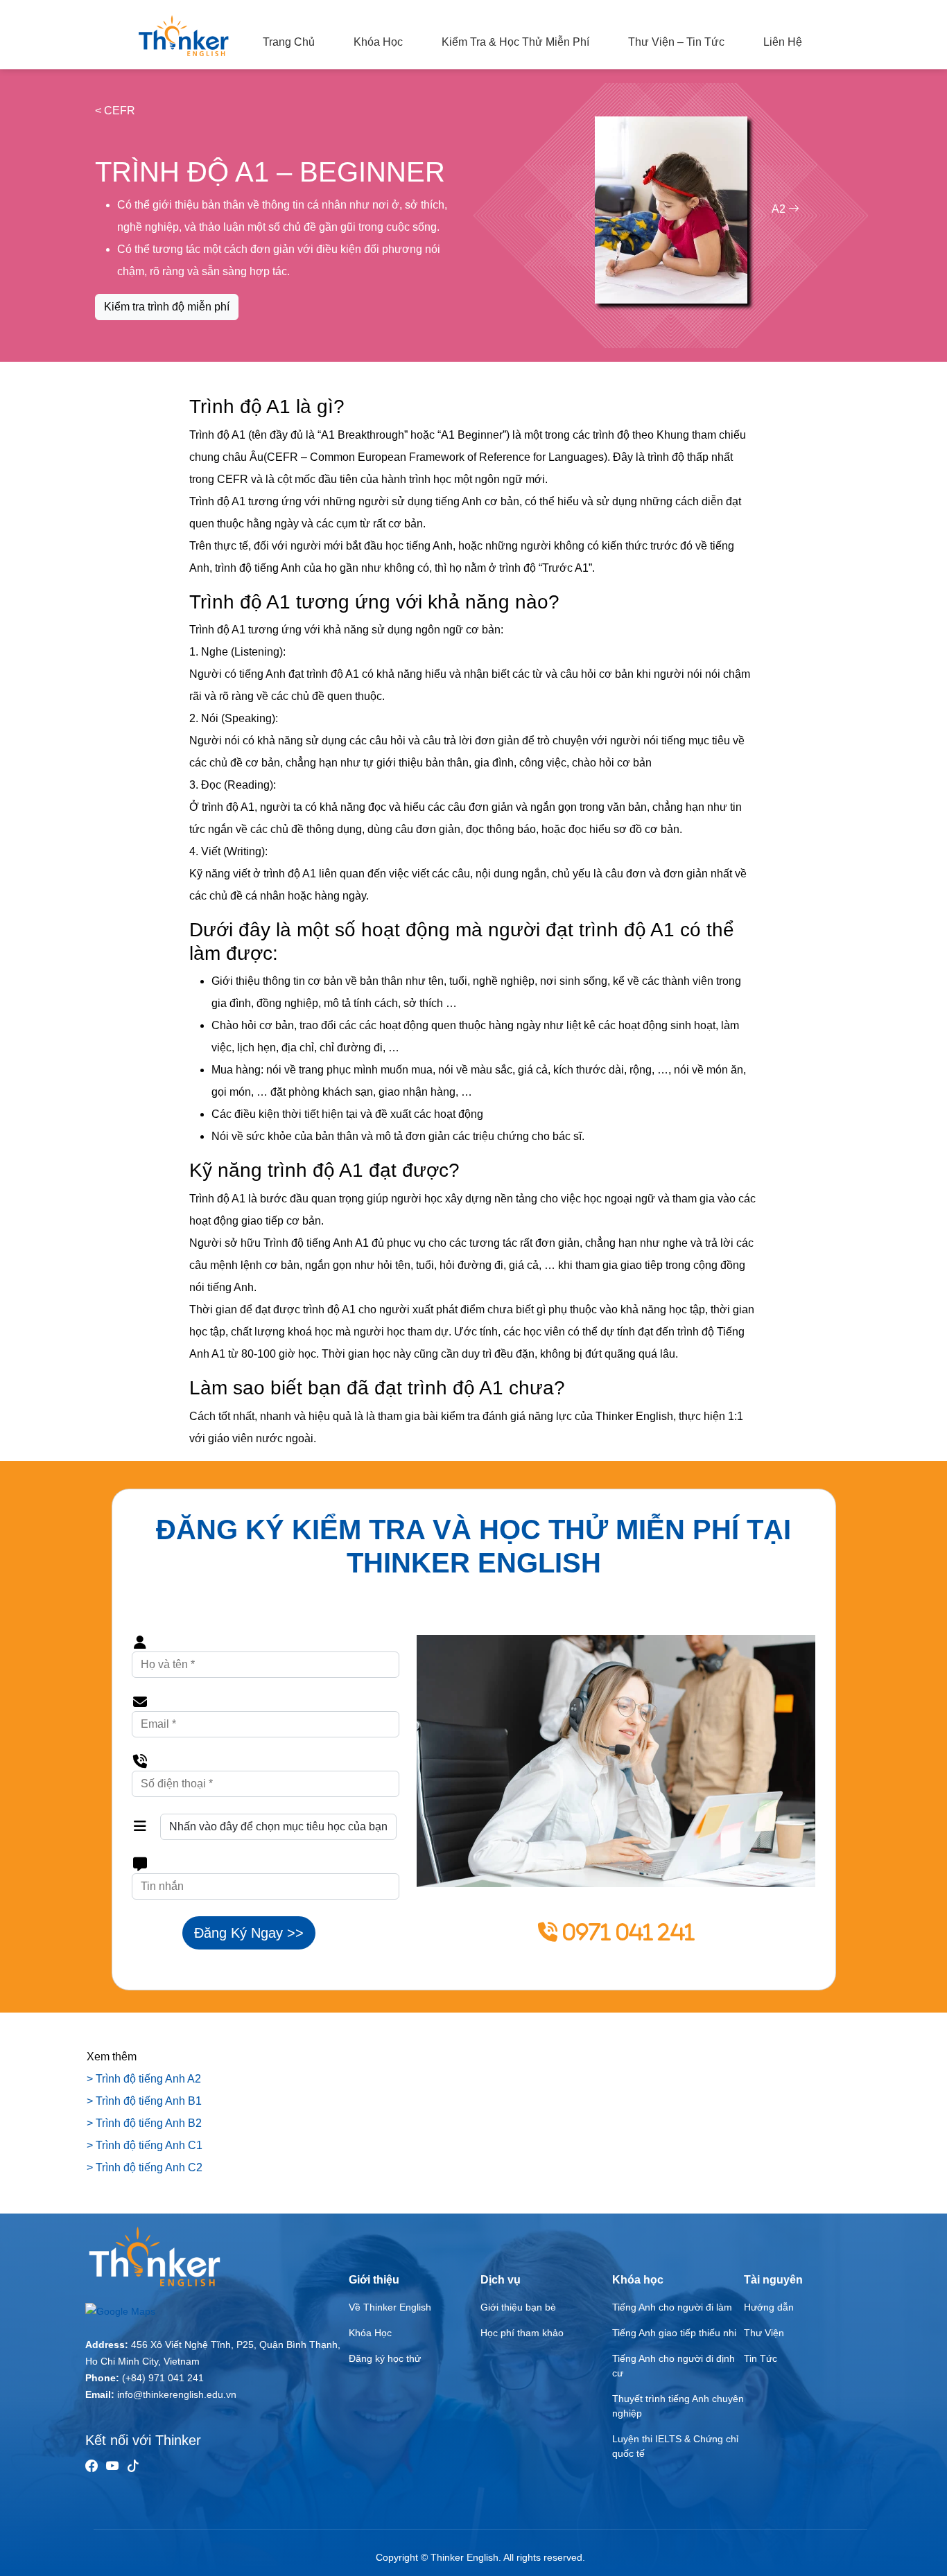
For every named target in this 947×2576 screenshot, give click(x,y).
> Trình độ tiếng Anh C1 (145, 2145)
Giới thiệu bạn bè (518, 2307)
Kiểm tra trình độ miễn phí (167, 307)
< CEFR (115, 111)
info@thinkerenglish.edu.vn (177, 2394)
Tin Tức (761, 2358)
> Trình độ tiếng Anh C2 (145, 2167)
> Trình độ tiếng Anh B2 (144, 2123)
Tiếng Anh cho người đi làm (672, 2307)
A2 (780, 209)
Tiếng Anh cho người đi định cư (674, 2366)
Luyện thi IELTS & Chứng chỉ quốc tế (675, 2446)
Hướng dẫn (769, 2307)
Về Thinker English (390, 2307)
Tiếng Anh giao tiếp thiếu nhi (674, 2333)
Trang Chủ (289, 42)
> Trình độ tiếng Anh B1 (144, 2101)
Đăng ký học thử (385, 2358)
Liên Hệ (783, 42)
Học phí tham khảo (522, 2333)
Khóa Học (378, 42)
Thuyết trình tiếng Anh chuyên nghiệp (678, 2406)
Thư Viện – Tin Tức (676, 42)
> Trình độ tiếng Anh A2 (144, 2079)
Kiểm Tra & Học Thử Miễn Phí (515, 42)
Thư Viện (764, 2333)
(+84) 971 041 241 (163, 2378)
